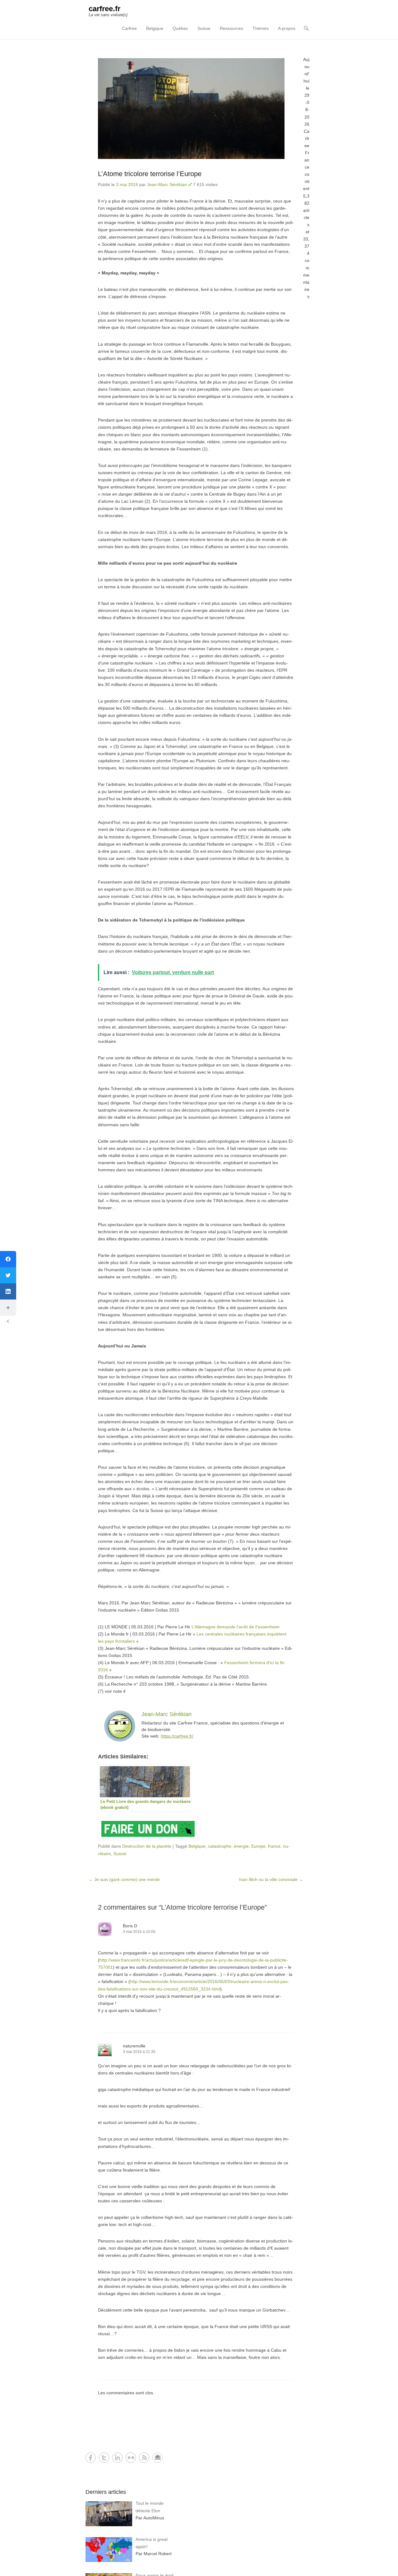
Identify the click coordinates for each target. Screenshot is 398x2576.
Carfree (129, 28)
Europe (258, 1846)
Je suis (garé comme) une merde (124, 1879)
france (274, 1846)
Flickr (131, 2458)
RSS (144, 2458)
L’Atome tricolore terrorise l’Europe (150, 174)
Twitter (104, 2458)
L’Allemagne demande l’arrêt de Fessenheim (236, 1627)
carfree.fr (104, 9)
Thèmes (261, 28)
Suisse (204, 28)
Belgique (155, 28)
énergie (241, 1846)
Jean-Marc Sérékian (167, 184)
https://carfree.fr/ (177, 1736)
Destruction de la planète (147, 1846)
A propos (287, 28)
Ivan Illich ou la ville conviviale (271, 1879)
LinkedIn (117, 2458)
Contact (157, 2458)
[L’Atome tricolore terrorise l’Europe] (196, 109)
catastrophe (220, 1846)
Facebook (91, 2458)
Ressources (231, 28)
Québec (180, 28)
